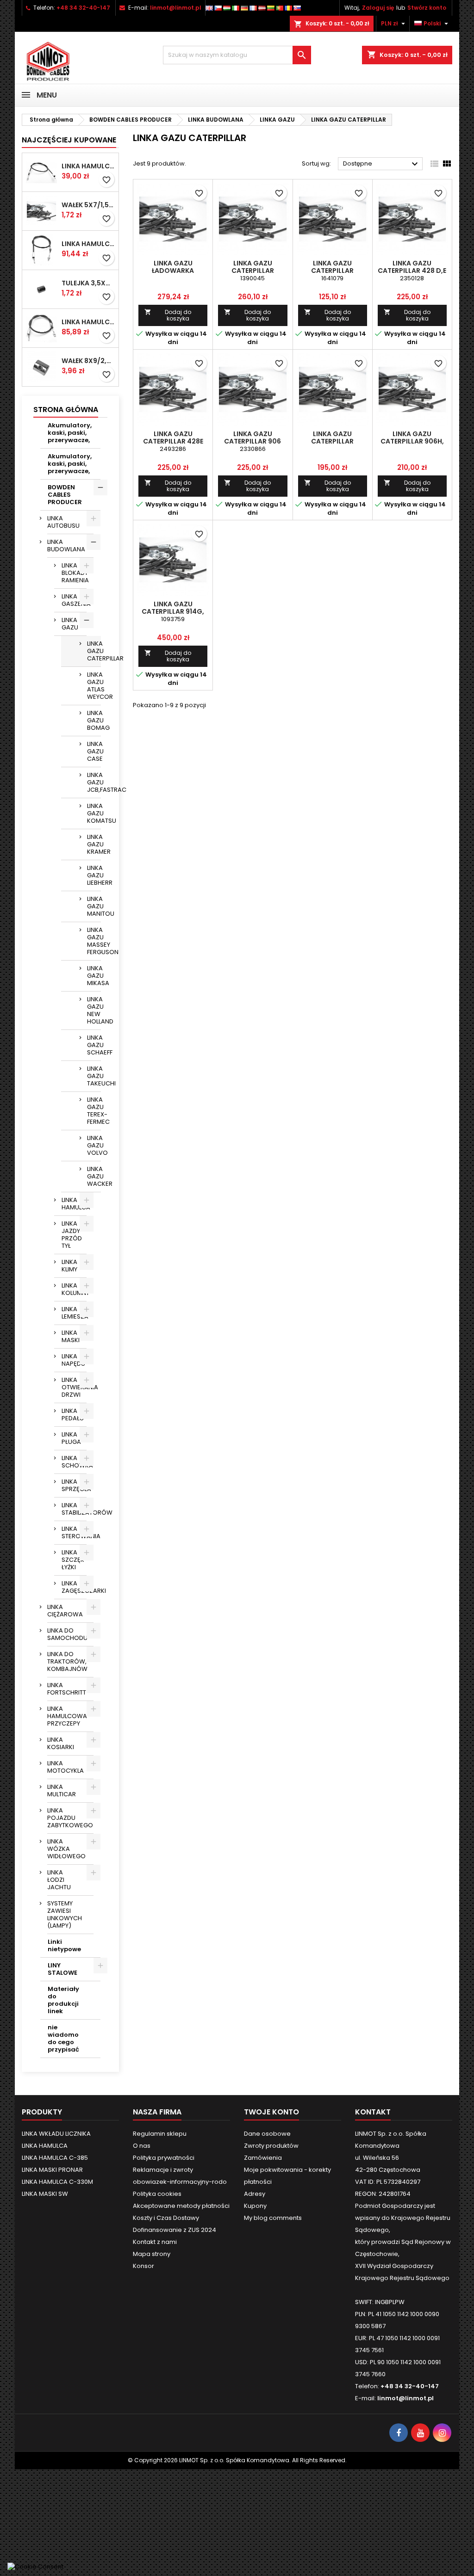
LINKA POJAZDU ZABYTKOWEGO (70, 1818)
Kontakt (373, 2112)
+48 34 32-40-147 (83, 8)
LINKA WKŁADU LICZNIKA (56, 2134)
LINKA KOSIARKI (61, 1743)
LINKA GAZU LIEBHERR (94, 875)
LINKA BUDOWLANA (66, 545)
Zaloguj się (378, 8)
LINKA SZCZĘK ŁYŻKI (73, 1560)
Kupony (255, 2206)
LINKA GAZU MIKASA (94, 976)
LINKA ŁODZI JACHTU (59, 1880)
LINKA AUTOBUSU (63, 522)
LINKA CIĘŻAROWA (65, 1611)
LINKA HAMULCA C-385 (55, 2158)
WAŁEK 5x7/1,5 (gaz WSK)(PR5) (88, 205)
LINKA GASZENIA (74, 600)
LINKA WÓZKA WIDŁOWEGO (66, 1849)
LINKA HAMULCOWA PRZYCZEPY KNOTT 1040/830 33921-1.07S (88, 322)
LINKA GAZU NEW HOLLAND (94, 1010)
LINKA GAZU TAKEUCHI (94, 1076)
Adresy (255, 2194)
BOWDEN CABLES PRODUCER (65, 495)
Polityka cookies (157, 2194)
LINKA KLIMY (69, 1266)
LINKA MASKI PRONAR (52, 2170)
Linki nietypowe (64, 1945)
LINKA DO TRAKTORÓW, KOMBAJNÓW (67, 1661)
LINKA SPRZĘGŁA (74, 1485)
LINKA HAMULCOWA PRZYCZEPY (67, 1716)
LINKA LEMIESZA (74, 1313)
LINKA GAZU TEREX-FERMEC (94, 1111)
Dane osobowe (267, 2134)
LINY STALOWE (62, 1969)
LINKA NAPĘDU (73, 1360)
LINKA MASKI (71, 1336)
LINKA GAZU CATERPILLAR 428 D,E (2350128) (412, 271)
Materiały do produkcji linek (63, 2000)
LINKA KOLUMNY (74, 1289)
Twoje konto (271, 2112)
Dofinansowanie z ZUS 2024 (175, 2230)
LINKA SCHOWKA (74, 1462)
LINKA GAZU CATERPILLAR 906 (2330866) (253, 441)
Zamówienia (263, 2158)
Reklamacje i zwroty (163, 2170)
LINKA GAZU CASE (94, 751)
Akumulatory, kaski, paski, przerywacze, (70, 433)
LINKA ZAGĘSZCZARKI (74, 1587)
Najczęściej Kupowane (69, 140)
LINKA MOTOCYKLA (65, 1767)
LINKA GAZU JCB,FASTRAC (94, 782)
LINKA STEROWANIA (74, 1532)
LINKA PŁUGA (71, 1438)
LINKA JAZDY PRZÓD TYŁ (72, 1235)
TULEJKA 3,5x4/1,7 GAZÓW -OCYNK (88, 283)
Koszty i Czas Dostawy (166, 2218)
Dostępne (382, 164)
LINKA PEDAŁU (73, 1414)
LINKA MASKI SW (45, 2194)
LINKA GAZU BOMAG (94, 720)
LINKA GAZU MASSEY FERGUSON (94, 941)
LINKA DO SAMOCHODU (67, 1634)
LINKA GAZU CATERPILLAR (94, 651)
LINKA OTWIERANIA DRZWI (74, 1387)
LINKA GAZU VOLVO (94, 1145)
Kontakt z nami (155, 2242)
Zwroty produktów (271, 2146)
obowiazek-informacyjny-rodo (180, 2182)
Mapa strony (152, 2254)
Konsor (143, 2266)
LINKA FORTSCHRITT (67, 1689)
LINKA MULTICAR (62, 1790)
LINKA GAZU (70, 624)
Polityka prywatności (164, 2158)
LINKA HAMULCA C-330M (57, 2182)
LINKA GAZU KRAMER (94, 844)
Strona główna (66, 410)
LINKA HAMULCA (74, 1204)
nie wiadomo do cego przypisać (63, 2038)
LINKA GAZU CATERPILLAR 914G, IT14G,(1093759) (173, 611)
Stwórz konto (427, 8)
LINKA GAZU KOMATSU (94, 813)
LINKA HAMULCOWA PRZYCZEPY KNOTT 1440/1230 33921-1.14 (88, 166)
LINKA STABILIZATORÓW (74, 1509)
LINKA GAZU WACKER (94, 1176)
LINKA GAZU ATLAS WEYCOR (94, 686)
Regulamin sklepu (160, 2134)
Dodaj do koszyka (168, 315)
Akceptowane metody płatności (181, 2206)
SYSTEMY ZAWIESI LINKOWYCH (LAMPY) (65, 1914)
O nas (142, 2146)
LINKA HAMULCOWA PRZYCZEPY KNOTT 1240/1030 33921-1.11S (88, 244)
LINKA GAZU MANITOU (94, 906)
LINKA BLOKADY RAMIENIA (74, 573)
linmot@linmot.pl (176, 8)
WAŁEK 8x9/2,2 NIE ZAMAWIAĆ (88, 361)
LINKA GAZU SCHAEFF (94, 1045)
